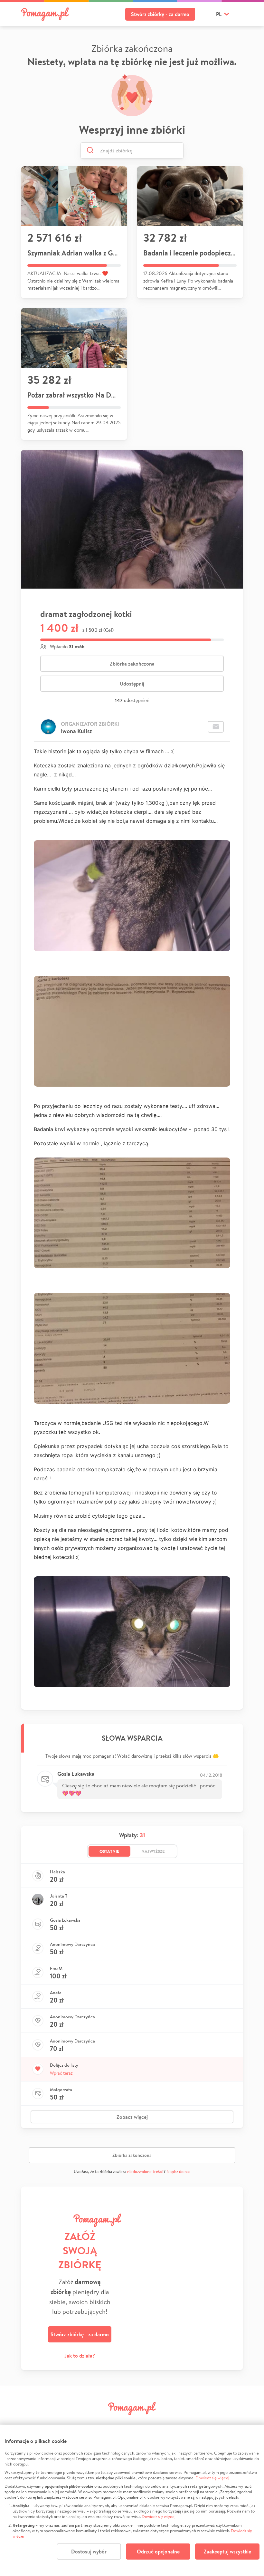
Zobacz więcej (132, 2117)
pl (219, 14)
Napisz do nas (178, 2172)
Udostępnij (132, 684)
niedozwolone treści (145, 2172)
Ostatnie (109, 1851)
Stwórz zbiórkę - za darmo (160, 14)
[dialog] (132, 2500)
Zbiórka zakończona (132, 664)
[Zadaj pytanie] (216, 727)
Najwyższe (153, 1851)
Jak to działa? (80, 2356)
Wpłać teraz (61, 2073)
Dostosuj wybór (89, 2552)
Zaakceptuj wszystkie (227, 2552)
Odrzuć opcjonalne (158, 2552)
